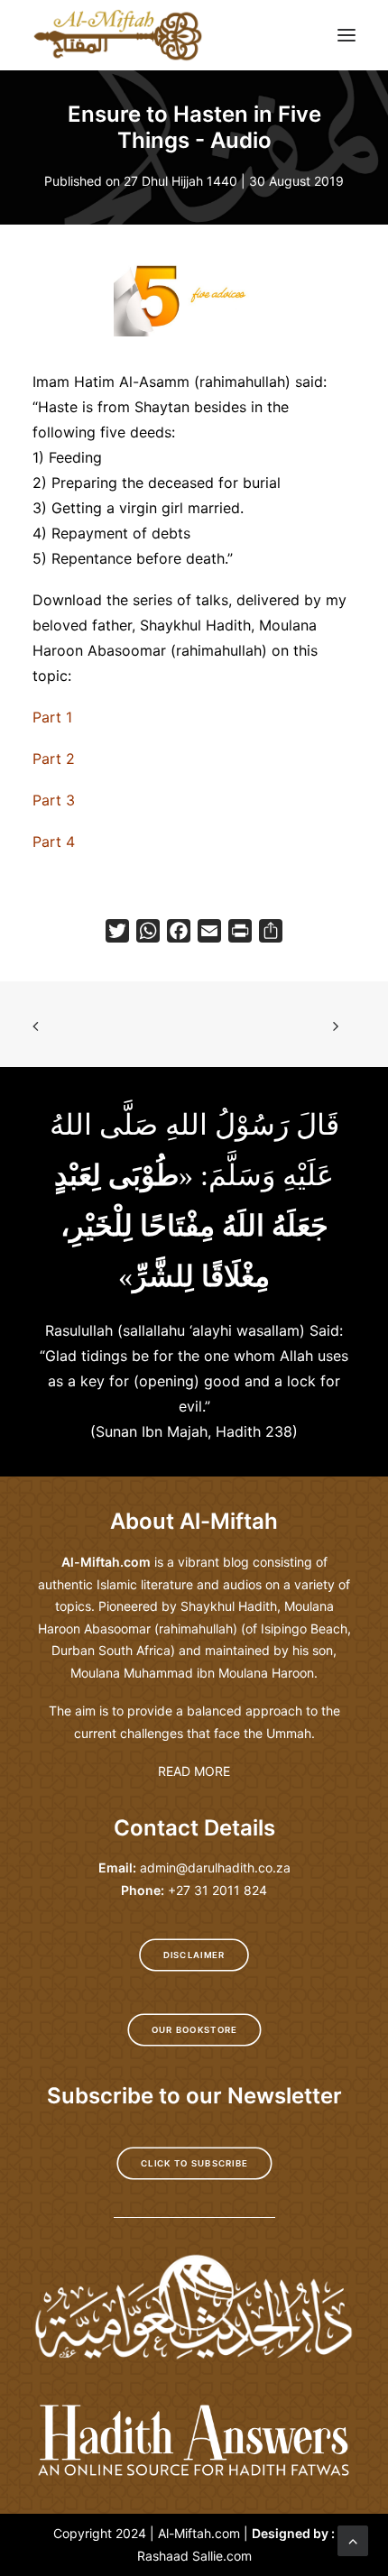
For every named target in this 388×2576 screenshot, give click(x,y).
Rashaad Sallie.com (194, 2556)
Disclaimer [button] (194, 1955)
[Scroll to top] (353, 2539)
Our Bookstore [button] (194, 2030)
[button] (346, 35)
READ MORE (194, 1771)
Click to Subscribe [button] (194, 2164)
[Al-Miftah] (118, 35)
